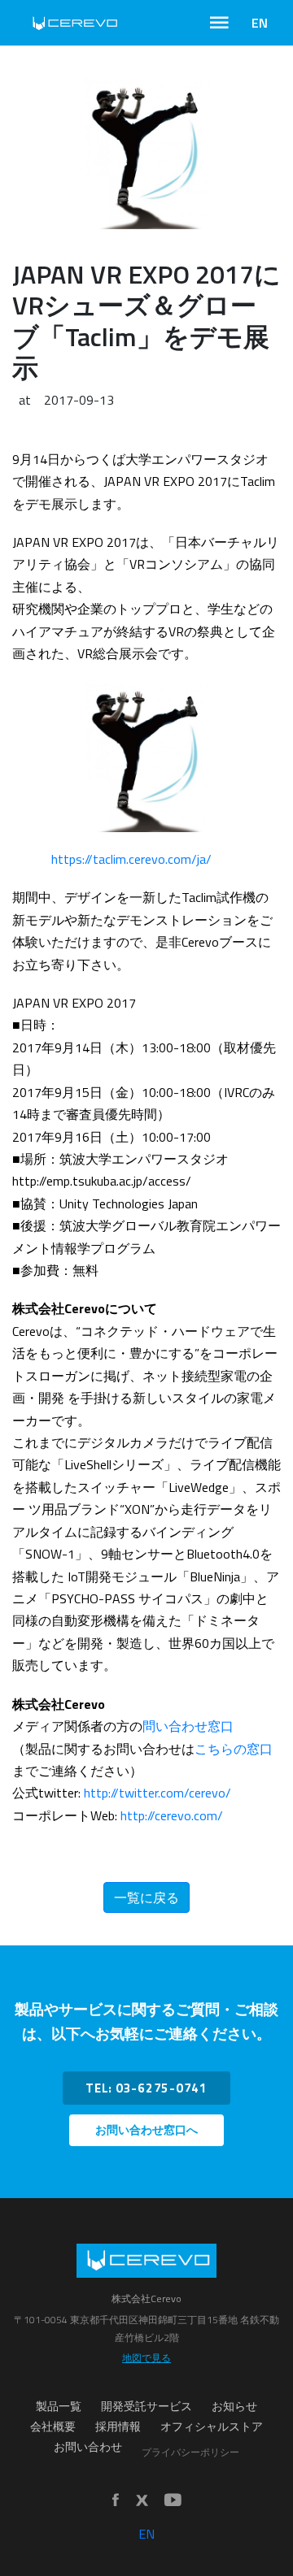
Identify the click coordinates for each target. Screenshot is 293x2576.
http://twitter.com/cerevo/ (157, 1793)
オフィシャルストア (212, 2426)
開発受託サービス (146, 2406)
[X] (142, 2500)
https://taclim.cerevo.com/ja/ (131, 859)
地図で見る (146, 2358)
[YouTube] (173, 2501)
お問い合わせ (88, 2447)
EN (260, 23)
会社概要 (53, 2426)
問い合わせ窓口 (188, 1726)
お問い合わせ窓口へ (146, 2130)
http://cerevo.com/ (172, 1815)
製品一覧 (59, 2406)
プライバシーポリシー (190, 2452)
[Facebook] (116, 2501)
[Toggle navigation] (219, 23)
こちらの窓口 (234, 1749)
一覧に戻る (146, 1897)
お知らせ (234, 2406)
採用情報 (118, 2426)
